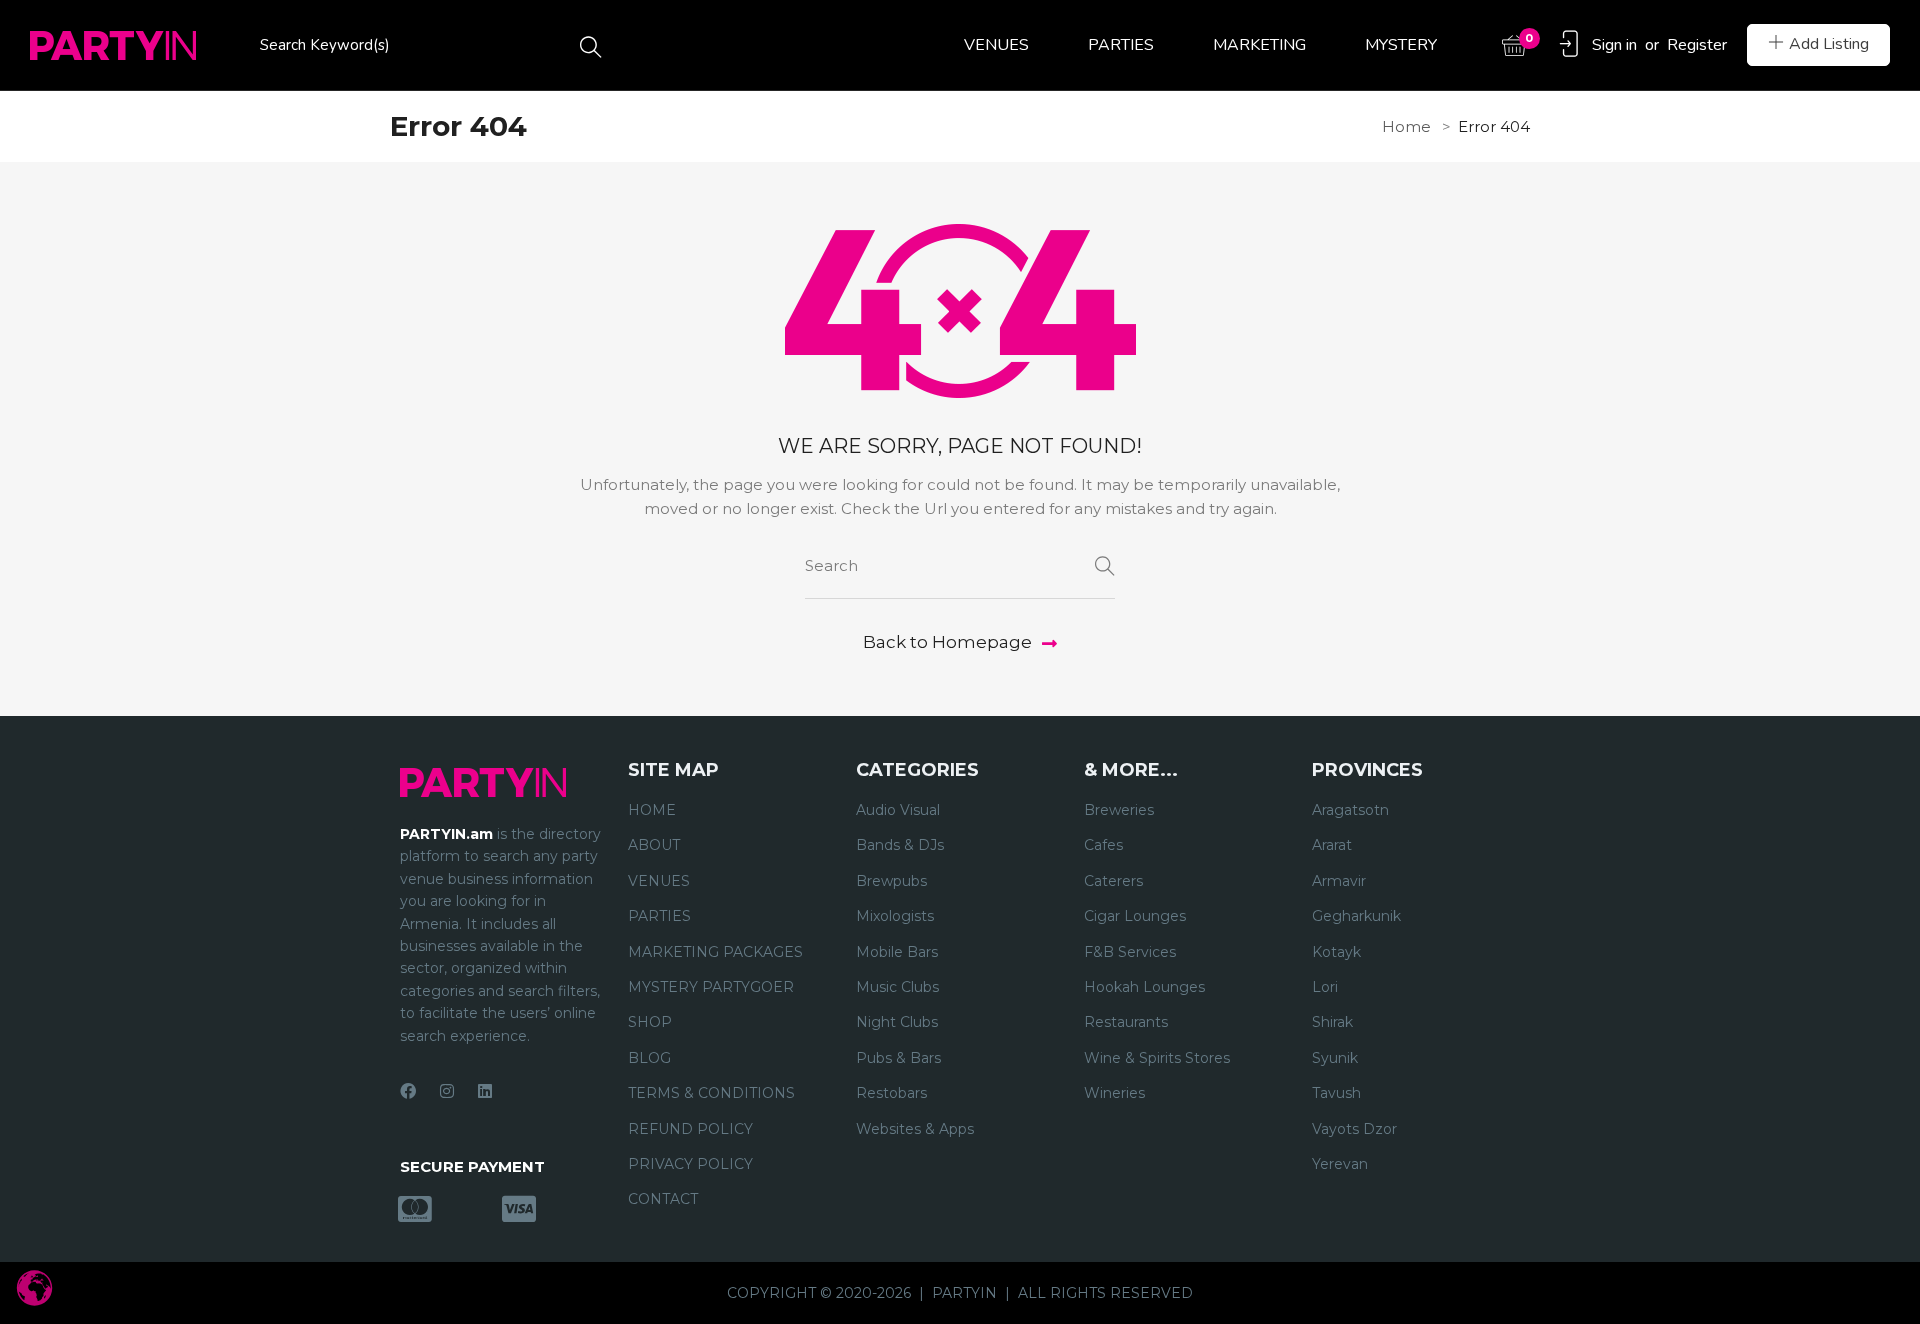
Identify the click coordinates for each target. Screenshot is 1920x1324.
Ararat (1332, 845)
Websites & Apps (915, 1129)
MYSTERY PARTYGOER (711, 987)
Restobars (891, 1093)
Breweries (1119, 810)
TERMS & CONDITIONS (711, 1093)
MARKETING (1259, 45)
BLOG (649, 1058)
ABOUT (654, 845)
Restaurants (1126, 1022)
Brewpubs (891, 881)
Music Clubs (897, 987)
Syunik (1335, 1058)
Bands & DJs (900, 845)
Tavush (1336, 1093)
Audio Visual (898, 810)
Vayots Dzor (1354, 1129)
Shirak (1332, 1022)
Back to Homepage (947, 642)
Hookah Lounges (1144, 987)
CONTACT (663, 1199)
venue (422, 879)
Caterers (1113, 881)
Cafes (1103, 845)
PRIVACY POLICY (690, 1164)
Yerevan (1340, 1164)
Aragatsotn (1350, 810)
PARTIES (1121, 45)
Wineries (1114, 1093)
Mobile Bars (897, 952)
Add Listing (1829, 44)
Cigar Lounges (1135, 916)
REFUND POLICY (690, 1129)
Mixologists (895, 916)
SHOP (650, 1022)
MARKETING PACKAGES (715, 952)
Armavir (1339, 881)
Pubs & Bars (898, 1058)
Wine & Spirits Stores (1157, 1058)
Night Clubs (897, 1022)
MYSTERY (1401, 45)
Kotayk (1336, 952)
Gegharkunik (1356, 916)
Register (1697, 45)
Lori (1325, 987)
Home (1406, 126)
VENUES (996, 45)
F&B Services (1130, 952)
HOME (652, 810)
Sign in (1614, 45)
